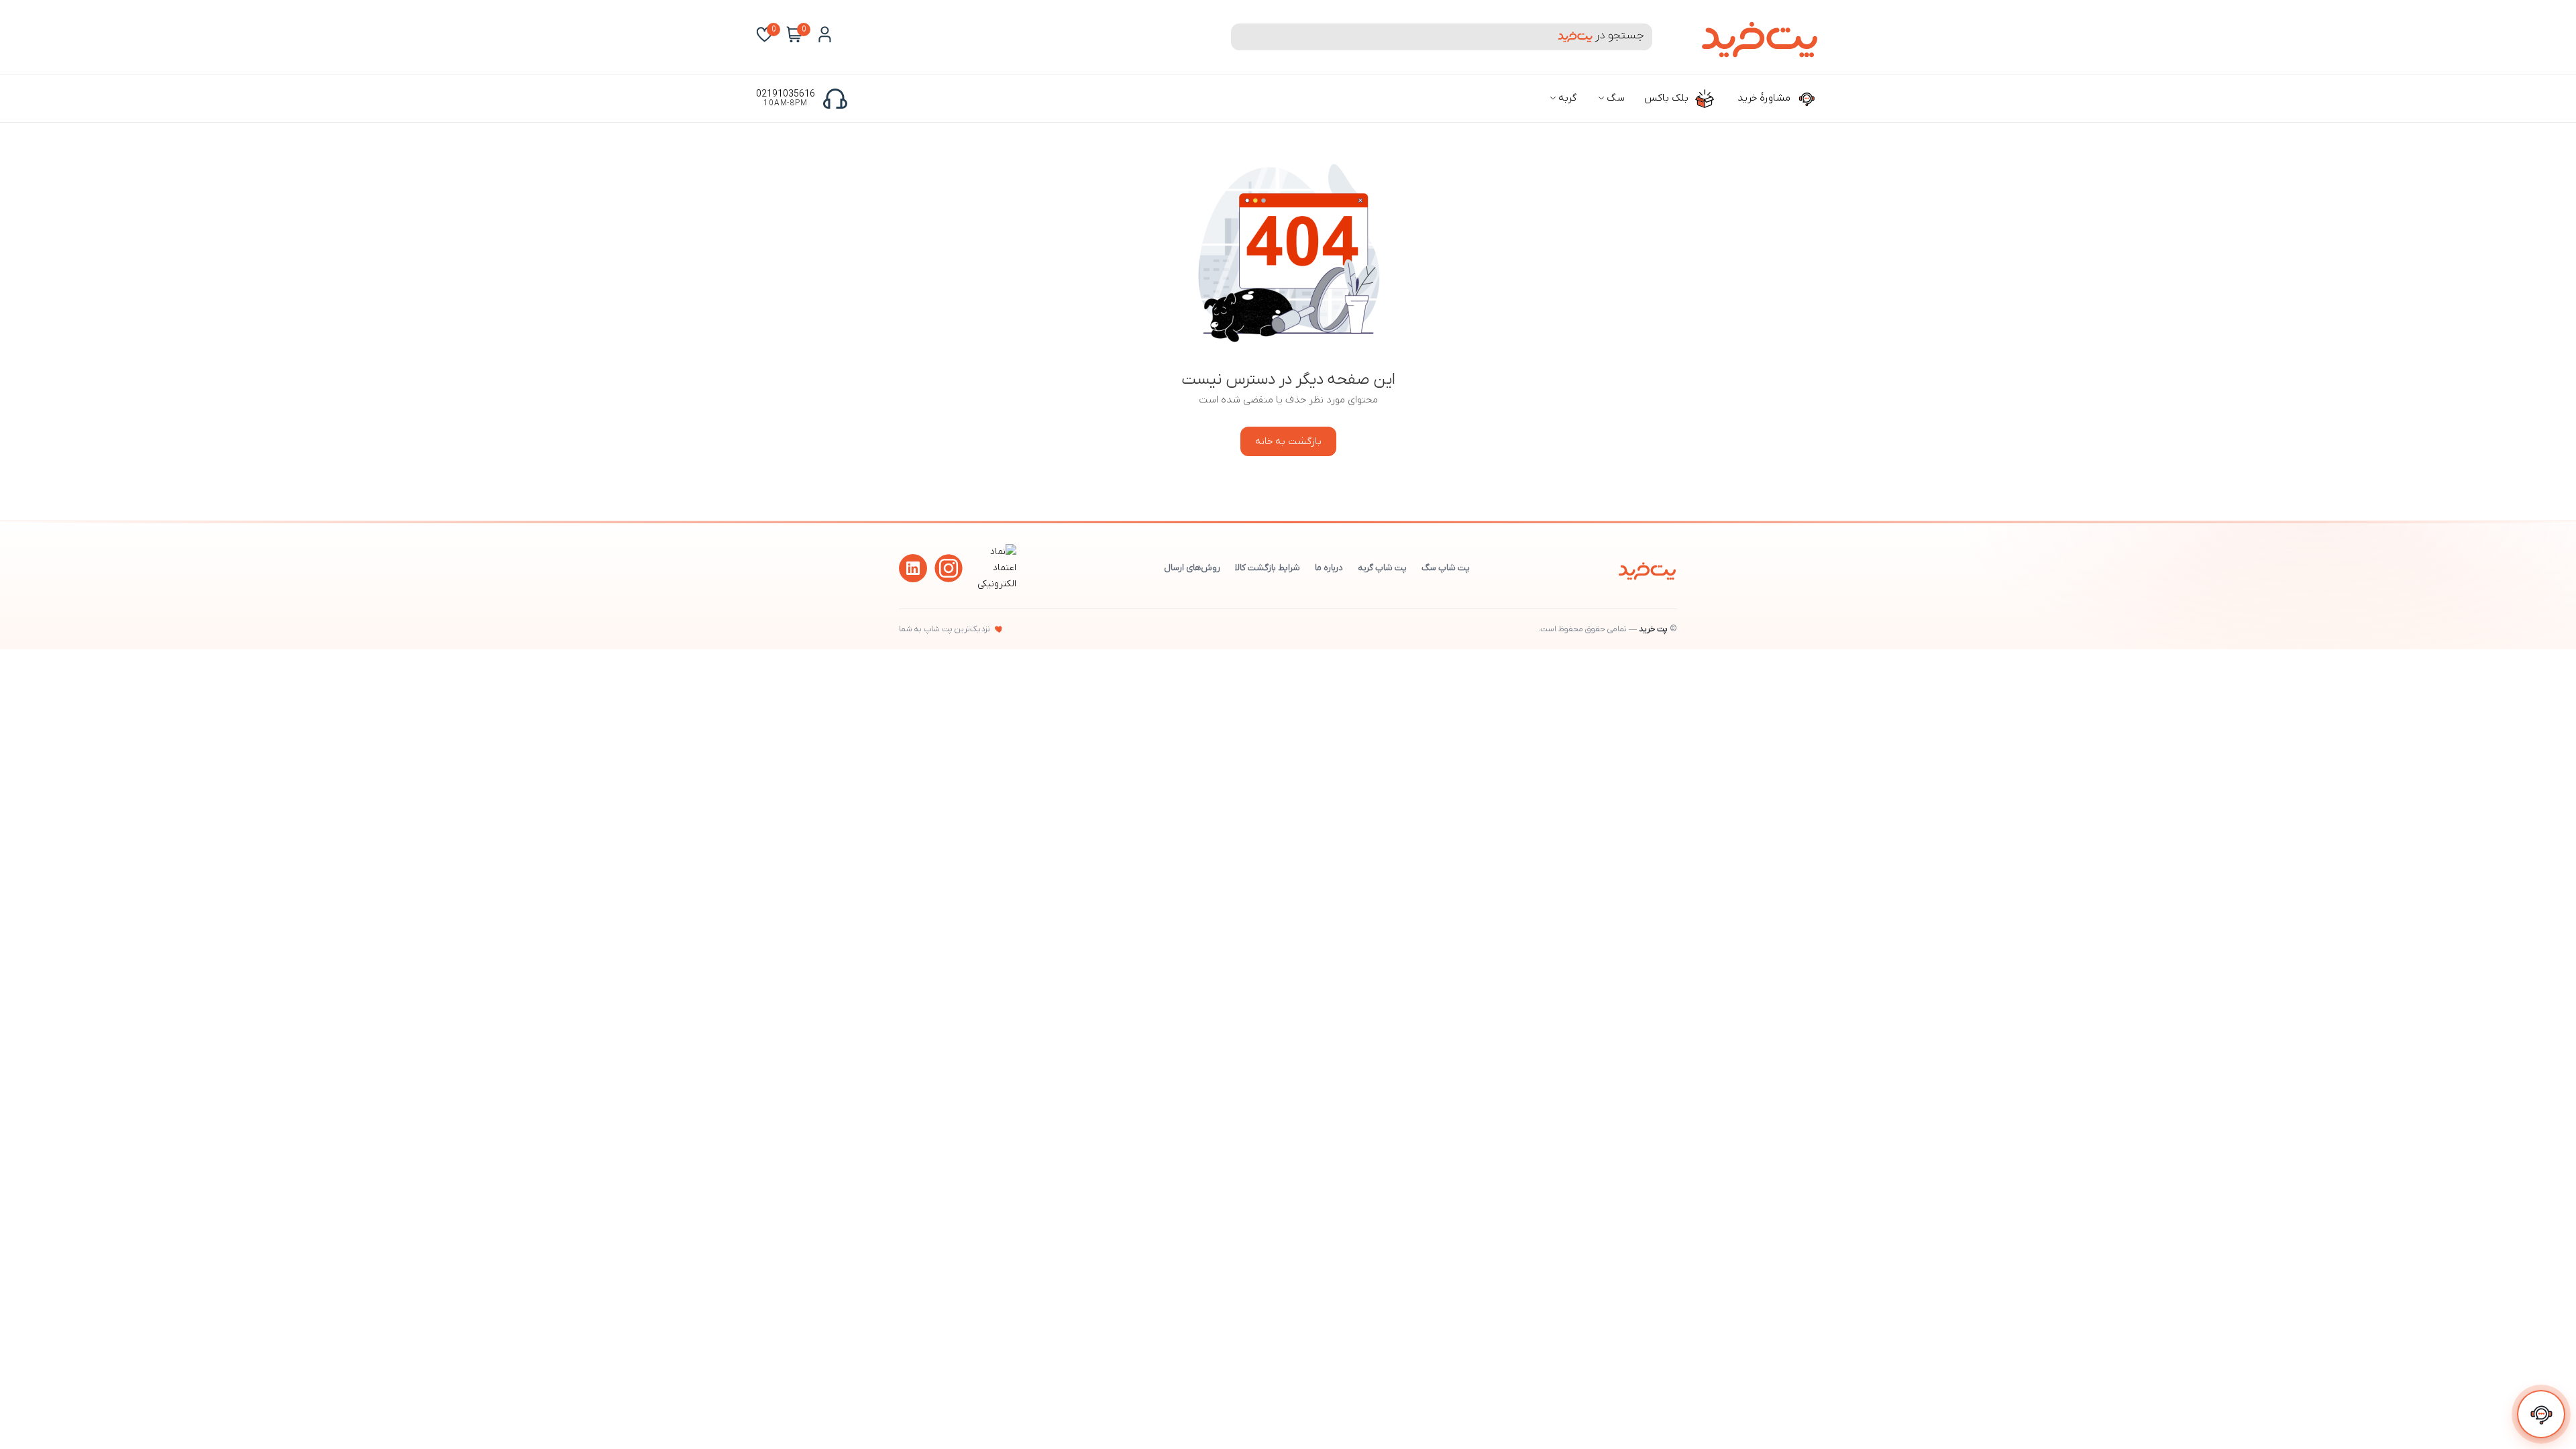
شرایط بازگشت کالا (1268, 568)
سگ (1614, 98)
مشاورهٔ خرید (1765, 98)
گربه (1566, 98)
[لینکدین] (913, 568)
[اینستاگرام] (949, 568)
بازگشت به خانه (1288, 441)
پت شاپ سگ (1446, 568)
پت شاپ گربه (1382, 568)
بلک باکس (1668, 98)
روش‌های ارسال (1192, 568)
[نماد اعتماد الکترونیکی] (995, 584)
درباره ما (1329, 568)
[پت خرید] (1647, 568)
